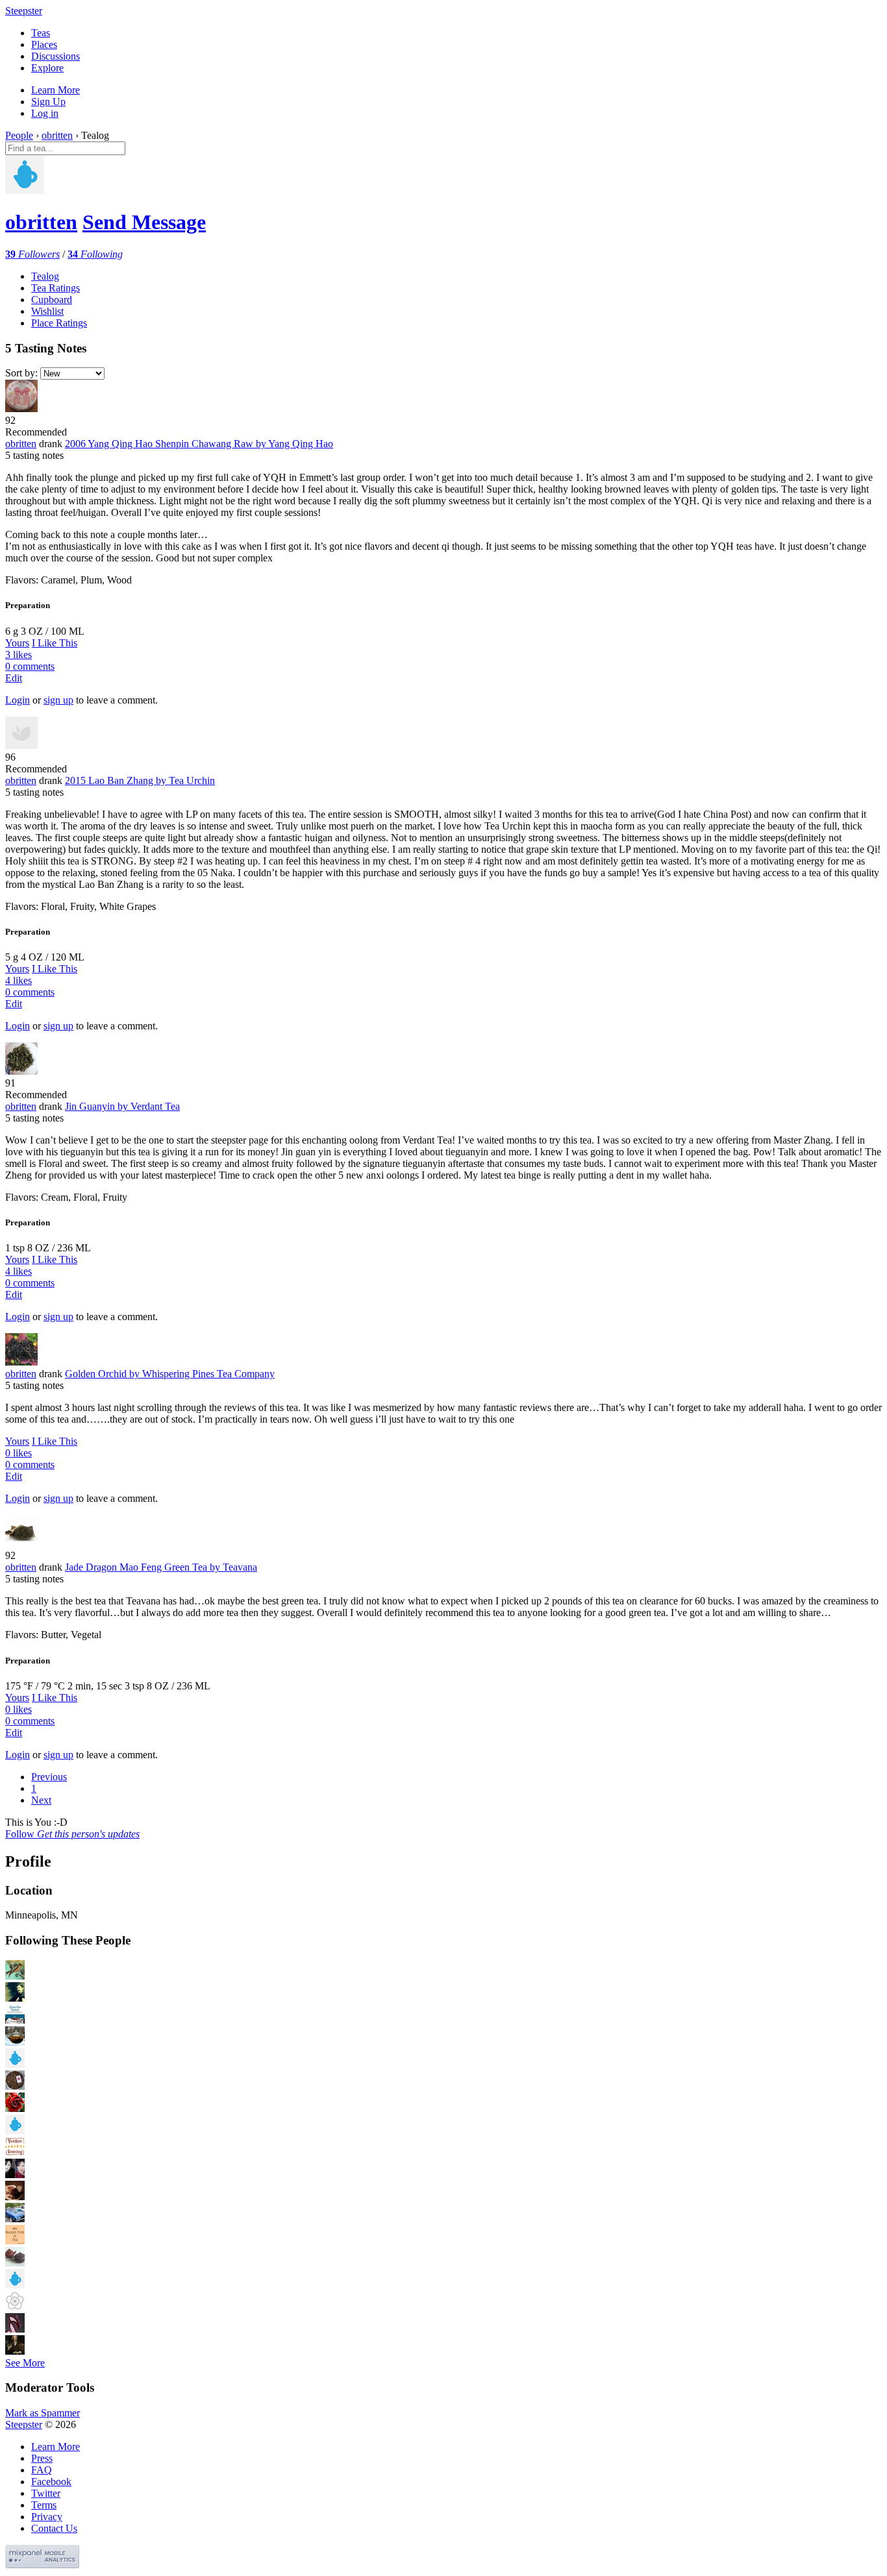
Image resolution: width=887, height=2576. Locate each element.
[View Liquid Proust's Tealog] (15, 1998)
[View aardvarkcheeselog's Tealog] (15, 2351)
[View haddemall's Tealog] (15, 2285)
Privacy (47, 2517)
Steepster (24, 11)
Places (44, 44)
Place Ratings (59, 323)
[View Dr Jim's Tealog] (15, 2042)
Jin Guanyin (122, 1106)
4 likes (19, 980)
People (19, 135)
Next (41, 1800)
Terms (44, 2505)
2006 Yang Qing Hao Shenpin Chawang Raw (199, 444)
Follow (72, 1834)
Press (42, 2458)
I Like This (55, 643)
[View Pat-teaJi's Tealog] (15, 2197)
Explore (47, 68)
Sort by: (21, 373)
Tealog (45, 276)
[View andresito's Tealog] (15, 2263)
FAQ (42, 2470)
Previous (49, 1777)
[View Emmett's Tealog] (15, 2307)
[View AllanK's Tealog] (15, 2064)
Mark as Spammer (43, 2413)
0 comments (30, 666)
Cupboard (52, 300)
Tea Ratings (56, 288)
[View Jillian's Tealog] (15, 2108)
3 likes (19, 655)
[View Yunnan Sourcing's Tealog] (15, 2153)
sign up (58, 700)
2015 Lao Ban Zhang (140, 780)
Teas (41, 33)
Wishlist (47, 311)
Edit (14, 678)
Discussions (56, 56)
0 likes (19, 1453)
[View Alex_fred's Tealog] (15, 2130)
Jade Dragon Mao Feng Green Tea (161, 1567)
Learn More (56, 90)
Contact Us (54, 2528)
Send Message (144, 222)
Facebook (51, 2482)
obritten (57, 135)
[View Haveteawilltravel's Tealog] (15, 2241)
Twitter (46, 2493)
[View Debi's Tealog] (15, 2175)
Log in (45, 113)
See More (25, 2363)
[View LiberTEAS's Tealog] (15, 1976)
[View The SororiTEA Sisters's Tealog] (15, 2020)
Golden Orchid (170, 1374)
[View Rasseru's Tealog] (15, 2329)
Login (18, 700)
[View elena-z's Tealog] (15, 2086)
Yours (17, 643)
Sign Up (48, 102)
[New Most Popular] (71, 373)
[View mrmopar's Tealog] (15, 2219)
